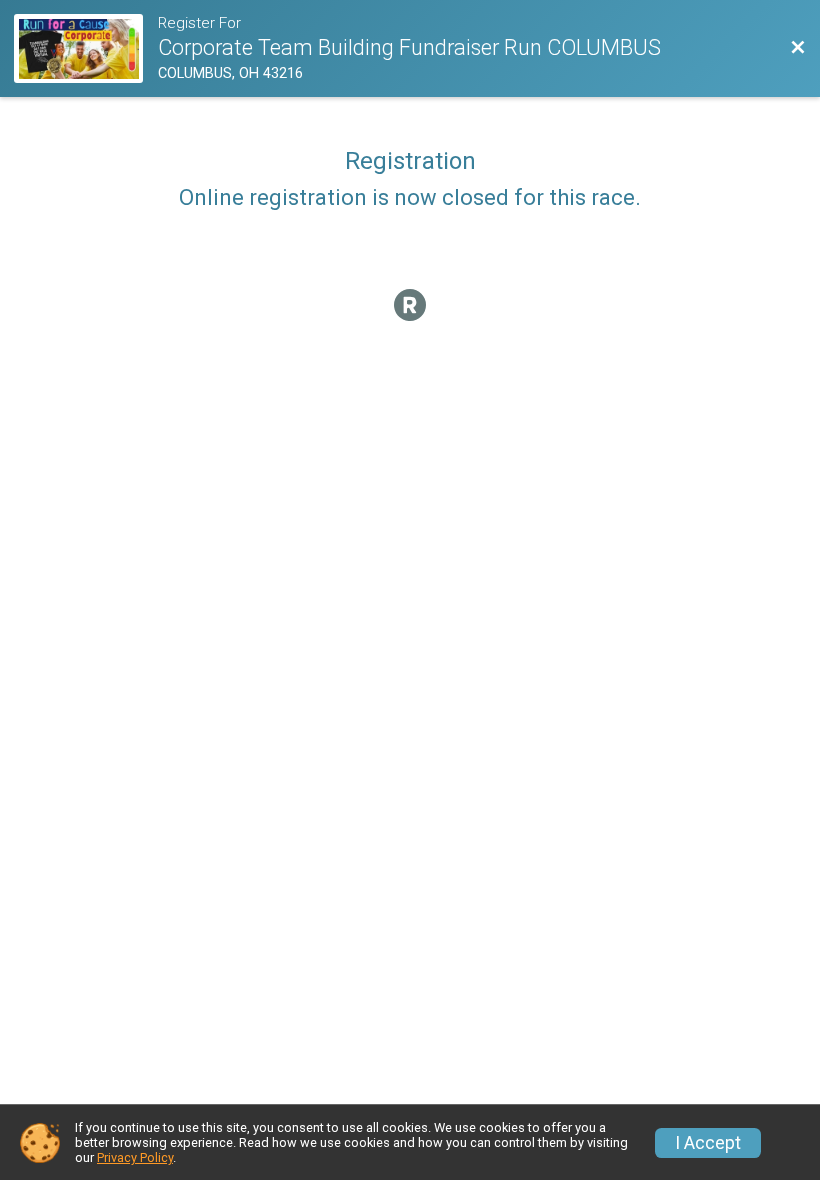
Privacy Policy (135, 1157)
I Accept (708, 1143)
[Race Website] (86, 48)
